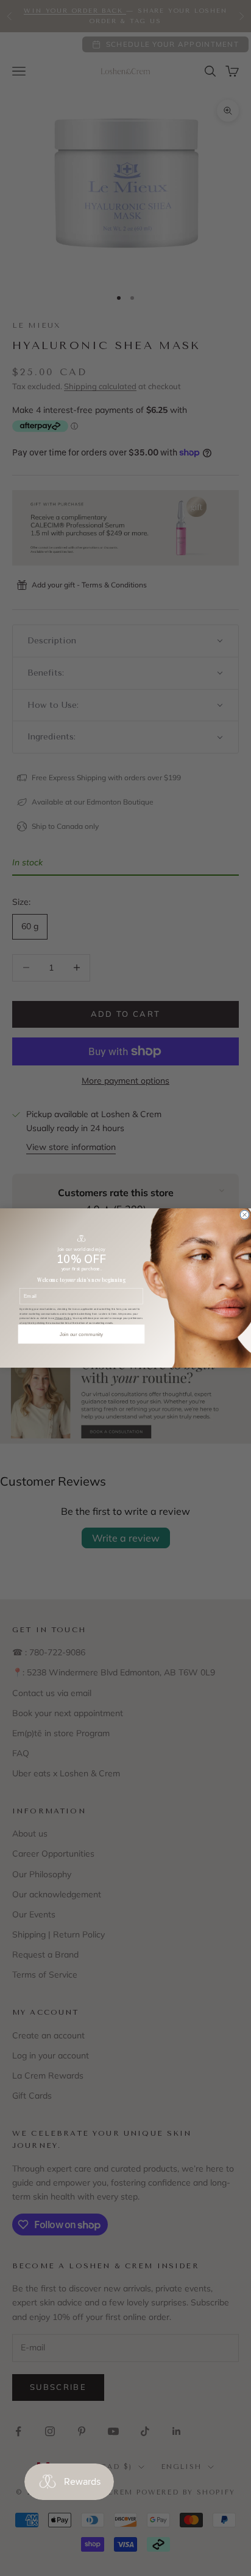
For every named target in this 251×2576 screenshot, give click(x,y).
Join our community (82, 1334)
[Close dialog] (244, 1214)
